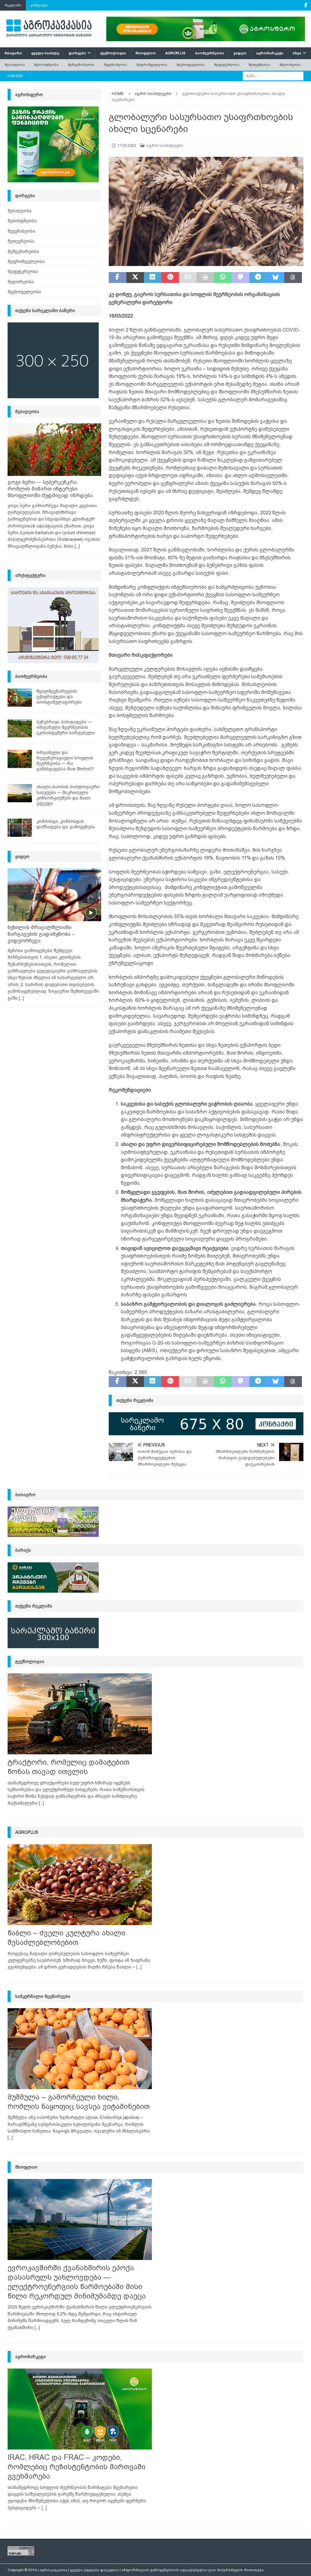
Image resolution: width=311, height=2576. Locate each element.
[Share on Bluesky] (275, 278)
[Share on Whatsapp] (223, 278)
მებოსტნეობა (46, 65)
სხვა (297, 53)
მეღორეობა (290, 65)
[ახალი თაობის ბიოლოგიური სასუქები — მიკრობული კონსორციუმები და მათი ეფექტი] (20, 793)
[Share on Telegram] (258, 278)
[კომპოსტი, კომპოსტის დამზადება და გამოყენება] (20, 828)
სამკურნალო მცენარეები (43, 1996)
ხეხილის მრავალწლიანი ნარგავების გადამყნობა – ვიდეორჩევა (41, 934)
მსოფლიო (146, 53)
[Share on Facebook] (118, 278)
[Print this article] (205, 278)
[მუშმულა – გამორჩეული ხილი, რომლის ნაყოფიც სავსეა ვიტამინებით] (80, 2049)
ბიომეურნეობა (210, 53)
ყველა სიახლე (45, 53)
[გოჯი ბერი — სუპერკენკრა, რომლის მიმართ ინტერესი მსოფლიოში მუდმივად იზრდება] (54, 450)
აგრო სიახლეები (165, 145)
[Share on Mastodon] (241, 278)
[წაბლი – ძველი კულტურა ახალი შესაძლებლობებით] (80, 1885)
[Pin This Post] (170, 278)
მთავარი (13, 53)
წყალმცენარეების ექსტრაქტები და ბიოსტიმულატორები (59, 697)
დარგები (77, 53)
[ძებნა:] (273, 76)
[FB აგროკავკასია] (306, 5)
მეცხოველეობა (191, 65)
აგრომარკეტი (270, 53)
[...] (77, 546)
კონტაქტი (39, 5)
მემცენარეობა (81, 65)
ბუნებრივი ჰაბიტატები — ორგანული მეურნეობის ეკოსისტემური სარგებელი (66, 727)
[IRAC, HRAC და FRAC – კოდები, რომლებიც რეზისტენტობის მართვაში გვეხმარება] (80, 2409)
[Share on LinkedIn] (153, 278)
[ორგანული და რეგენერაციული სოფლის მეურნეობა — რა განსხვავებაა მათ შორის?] (20, 759)
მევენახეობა (115, 65)
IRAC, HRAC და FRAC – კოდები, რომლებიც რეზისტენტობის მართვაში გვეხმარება (77, 2467)
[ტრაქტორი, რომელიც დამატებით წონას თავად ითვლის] (80, 1714)
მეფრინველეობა (152, 65)
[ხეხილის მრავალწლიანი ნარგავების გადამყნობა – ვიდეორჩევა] (54, 895)
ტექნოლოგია (113, 53)
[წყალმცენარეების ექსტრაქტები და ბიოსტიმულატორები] (20, 698)
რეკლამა (13, 5)
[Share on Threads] (293, 278)
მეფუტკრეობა (227, 65)
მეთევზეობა (259, 65)
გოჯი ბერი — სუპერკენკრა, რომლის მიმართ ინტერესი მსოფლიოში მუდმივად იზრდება (50, 489)
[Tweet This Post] (135, 278)
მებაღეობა (15, 65)
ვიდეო (240, 53)
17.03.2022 (127, 145)
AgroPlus (175, 53)
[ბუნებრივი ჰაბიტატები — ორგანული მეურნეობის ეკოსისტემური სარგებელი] (20, 728)
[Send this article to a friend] (188, 278)
